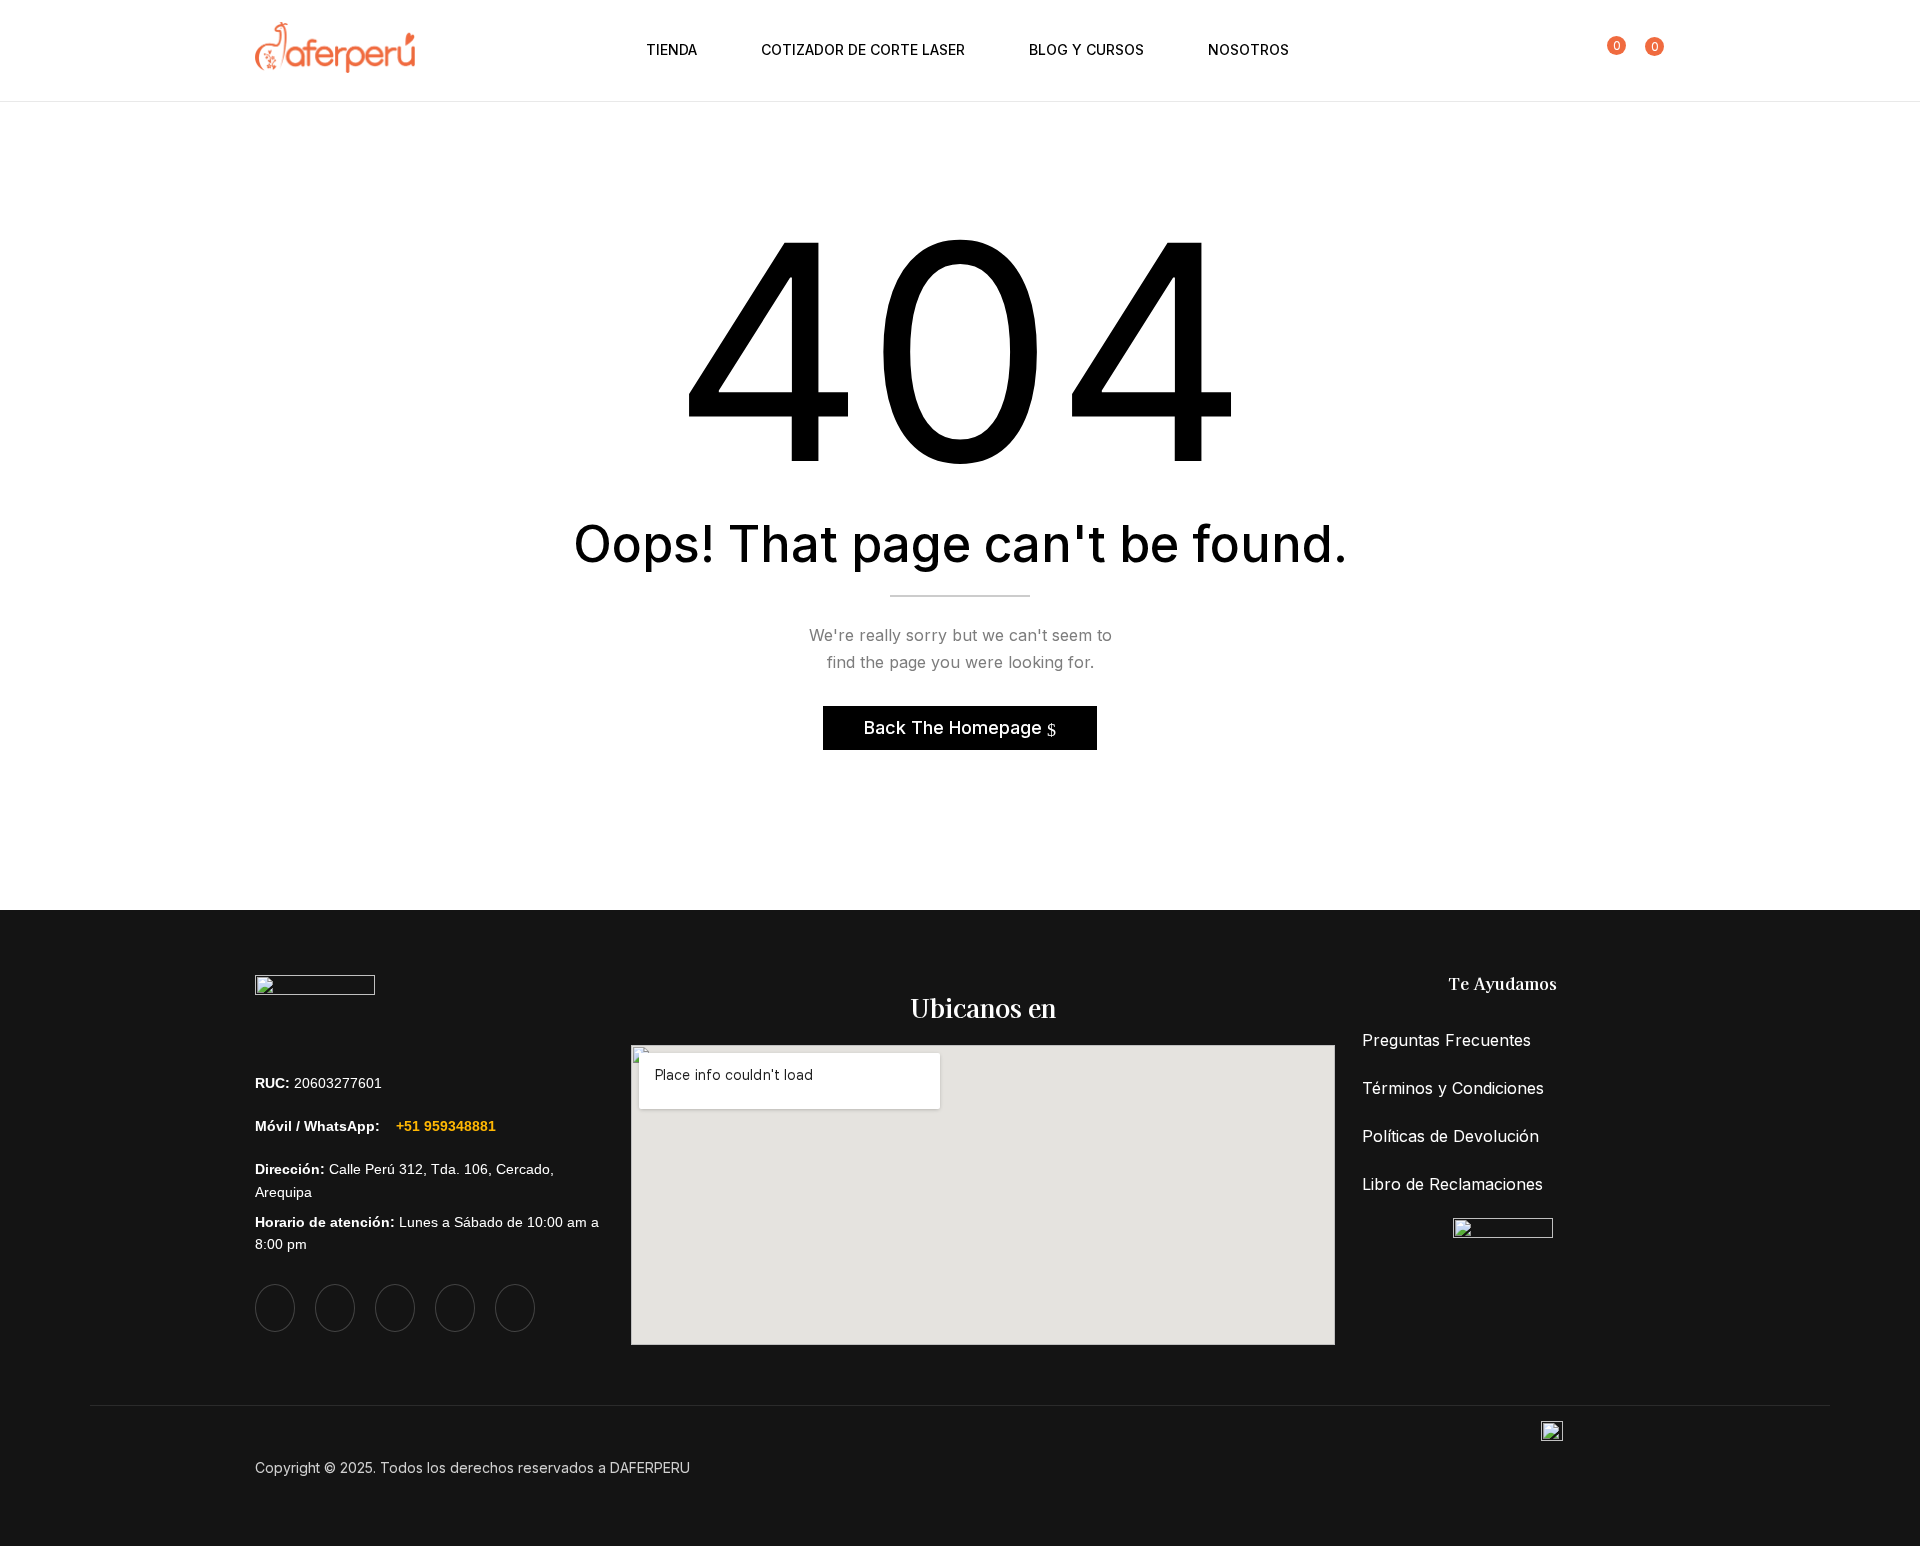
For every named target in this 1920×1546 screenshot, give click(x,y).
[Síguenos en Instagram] (335, 1308)
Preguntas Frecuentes (1446, 1040)
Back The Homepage (955, 727)
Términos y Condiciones (1453, 1088)
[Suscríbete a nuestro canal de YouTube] (455, 1308)
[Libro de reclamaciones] (1503, 1249)
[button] (1645, 50)
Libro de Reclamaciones (1452, 1184)
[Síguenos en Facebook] (395, 1308)
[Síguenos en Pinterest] (515, 1308)
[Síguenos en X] (275, 1308)
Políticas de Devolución (1450, 1136)
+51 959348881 (446, 1126)
